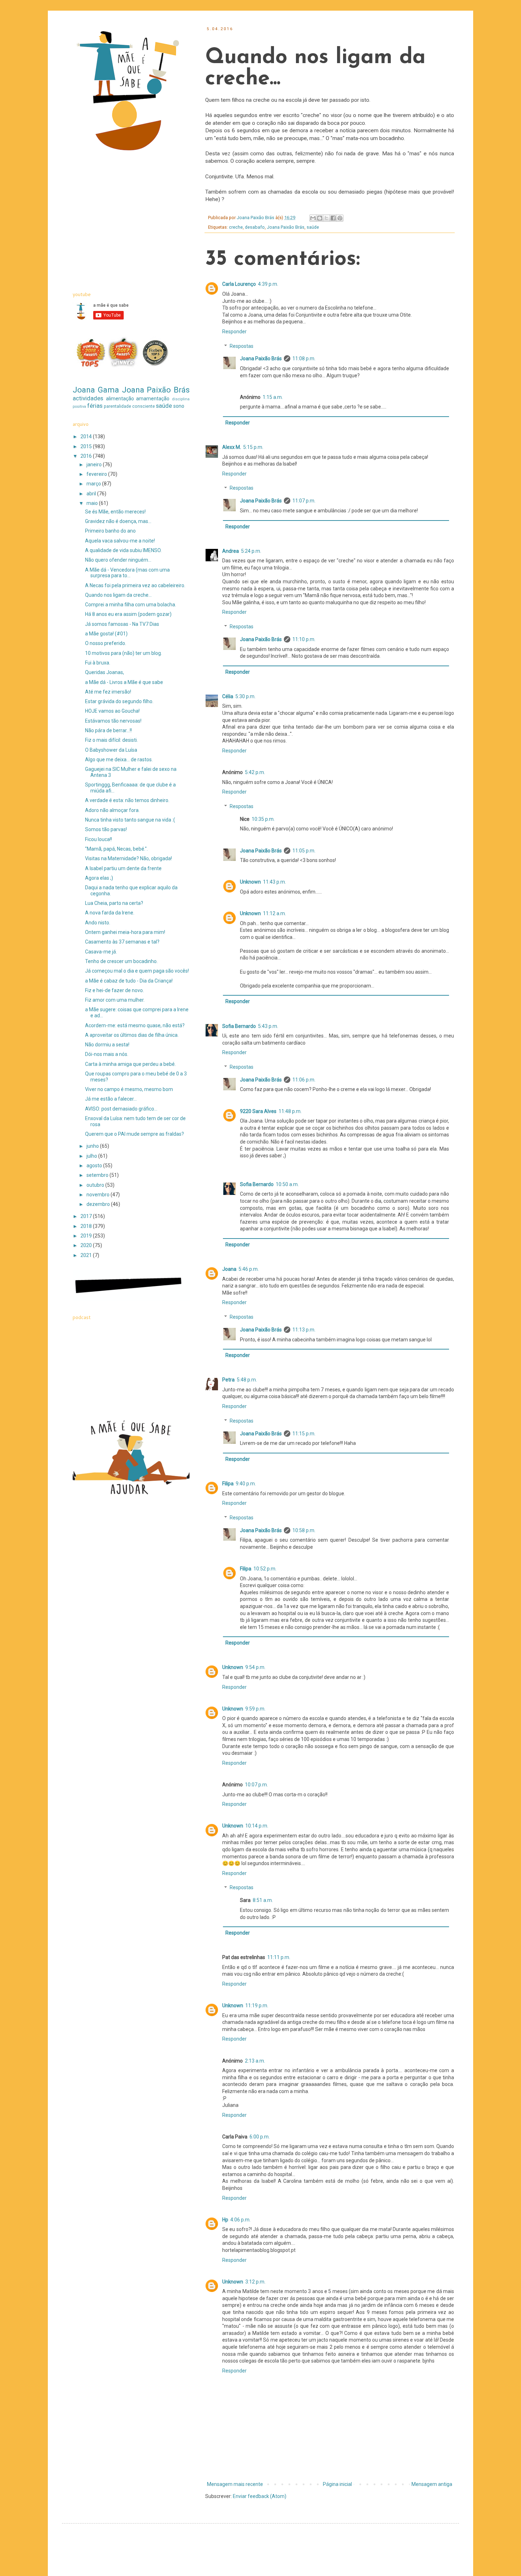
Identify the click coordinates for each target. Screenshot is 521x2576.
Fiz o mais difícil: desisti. (111, 740)
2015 (87, 446)
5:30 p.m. (245, 696)
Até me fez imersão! (108, 692)
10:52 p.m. (265, 1569)
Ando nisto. (98, 923)
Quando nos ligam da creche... (118, 595)
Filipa (228, 1484)
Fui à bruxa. (98, 663)
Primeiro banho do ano (110, 531)
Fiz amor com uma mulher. (115, 1000)
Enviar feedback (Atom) (260, 2496)
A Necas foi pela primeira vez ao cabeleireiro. (135, 585)
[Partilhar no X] (326, 218)
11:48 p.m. (290, 1111)
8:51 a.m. (263, 1900)
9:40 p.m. (246, 1484)
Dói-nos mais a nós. (107, 1054)
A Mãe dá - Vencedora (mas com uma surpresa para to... (127, 573)
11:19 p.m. (257, 2005)
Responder (234, 332)
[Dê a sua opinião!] (320, 218)
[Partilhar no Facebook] (333, 218)
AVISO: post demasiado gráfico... (121, 1109)
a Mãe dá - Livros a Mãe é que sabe (124, 682)
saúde (313, 227)
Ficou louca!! (99, 839)
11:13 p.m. (304, 1330)
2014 (87, 436)
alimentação (120, 399)
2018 (87, 1226)
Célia (228, 696)
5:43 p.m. (268, 1026)
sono (179, 406)
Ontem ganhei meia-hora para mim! (125, 932)
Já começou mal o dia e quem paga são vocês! (137, 971)
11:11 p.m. (279, 1957)
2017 (87, 1216)
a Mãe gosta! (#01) (106, 634)
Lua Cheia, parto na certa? (114, 903)
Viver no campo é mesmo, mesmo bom (129, 1089)
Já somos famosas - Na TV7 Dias (122, 624)
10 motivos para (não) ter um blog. (124, 653)
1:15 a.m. (273, 397)
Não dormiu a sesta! (107, 1045)
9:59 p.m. (255, 1709)
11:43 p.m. (274, 882)
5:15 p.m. (253, 447)
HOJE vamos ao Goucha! (112, 711)
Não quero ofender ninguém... (118, 560)
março (94, 484)
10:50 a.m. (287, 1184)
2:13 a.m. (255, 2061)
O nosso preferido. (106, 643)
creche (236, 227)
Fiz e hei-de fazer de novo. (114, 990)
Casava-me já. (101, 952)
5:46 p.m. (249, 1269)
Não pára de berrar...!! (108, 730)
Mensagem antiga (432, 2484)
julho (92, 1156)
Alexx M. (232, 447)
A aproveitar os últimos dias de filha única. (132, 1035)
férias (95, 406)
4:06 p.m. (240, 2220)
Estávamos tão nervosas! (113, 721)
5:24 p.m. (251, 551)
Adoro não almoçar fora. (112, 810)
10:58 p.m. (304, 1530)
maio (93, 503)
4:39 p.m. (268, 284)
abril (92, 494)
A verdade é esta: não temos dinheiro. (127, 800)
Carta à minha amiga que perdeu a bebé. (130, 1064)
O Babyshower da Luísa (111, 750)
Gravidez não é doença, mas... (118, 521)
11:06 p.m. (304, 1080)
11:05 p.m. (304, 851)
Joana (229, 1269)
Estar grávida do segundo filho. (119, 701)
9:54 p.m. (255, 1667)
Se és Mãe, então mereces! (115, 512)
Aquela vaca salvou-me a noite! (120, 541)
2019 (87, 1236)
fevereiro (97, 474)
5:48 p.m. (247, 1380)
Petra (228, 1380)
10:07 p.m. (256, 1785)
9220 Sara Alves (258, 1111)
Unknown (250, 882)
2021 (87, 1255)
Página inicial (337, 2484)
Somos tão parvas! (106, 829)
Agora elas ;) (99, 878)
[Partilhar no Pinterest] (340, 218)
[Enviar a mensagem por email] (313, 218)
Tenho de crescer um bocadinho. (121, 961)
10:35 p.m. (263, 819)
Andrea (231, 551)
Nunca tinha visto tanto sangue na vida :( (130, 820)
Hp (225, 2220)
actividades (88, 398)
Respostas (242, 346)
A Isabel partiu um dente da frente (123, 868)
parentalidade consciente (129, 406)
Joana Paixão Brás (286, 227)
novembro (99, 1195)
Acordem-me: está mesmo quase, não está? (135, 1025)
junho (93, 1146)
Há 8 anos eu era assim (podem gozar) (128, 614)
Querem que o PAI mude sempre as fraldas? (135, 1134)
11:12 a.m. (274, 913)
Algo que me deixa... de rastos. (119, 760)
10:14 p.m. (257, 1826)
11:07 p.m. (304, 501)
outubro (96, 1185)
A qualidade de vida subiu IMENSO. (123, 550)
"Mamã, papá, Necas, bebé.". (116, 849)
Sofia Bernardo (239, 1026)
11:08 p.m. (304, 358)
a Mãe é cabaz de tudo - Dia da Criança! (129, 981)
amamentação (153, 399)
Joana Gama (96, 390)
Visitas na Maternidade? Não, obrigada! (128, 858)
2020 (87, 1245)
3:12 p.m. (255, 2282)
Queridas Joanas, (105, 672)
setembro (98, 1175)
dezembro (99, 1204)
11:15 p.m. (304, 1434)
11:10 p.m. (304, 639)
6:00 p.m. (260, 2137)
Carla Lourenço (239, 284)
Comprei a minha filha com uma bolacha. (131, 605)
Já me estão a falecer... (111, 1099)
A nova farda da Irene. (110, 913)
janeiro (95, 464)
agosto (95, 1165)
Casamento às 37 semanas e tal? (122, 942)
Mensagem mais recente (235, 2484)
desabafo (255, 227)
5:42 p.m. (255, 772)
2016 (87, 456)
